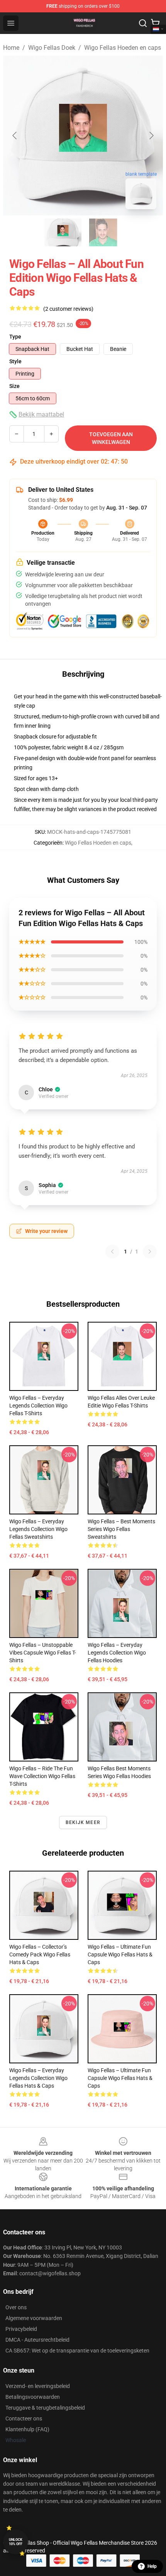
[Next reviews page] (150, 1252)
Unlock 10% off (16, 2542)
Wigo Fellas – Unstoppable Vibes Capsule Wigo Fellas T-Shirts (43, 1653)
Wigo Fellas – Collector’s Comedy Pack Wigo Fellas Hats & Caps (40, 1954)
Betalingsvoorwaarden (33, 2397)
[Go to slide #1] (63, 232)
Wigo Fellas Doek (52, 48)
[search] (143, 23)
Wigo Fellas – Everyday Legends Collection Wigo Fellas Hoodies (117, 1653)
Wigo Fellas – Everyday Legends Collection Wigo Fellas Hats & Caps (38, 2078)
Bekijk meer (83, 1822)
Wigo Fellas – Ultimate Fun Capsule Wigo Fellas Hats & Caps (120, 1954)
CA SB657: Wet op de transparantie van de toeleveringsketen (77, 2351)
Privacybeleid (21, 2329)
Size (14, 386)
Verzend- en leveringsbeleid (38, 2386)
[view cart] (155, 23)
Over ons (16, 2307)
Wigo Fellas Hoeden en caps (123, 48)
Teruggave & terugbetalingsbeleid (45, 2408)
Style (15, 361)
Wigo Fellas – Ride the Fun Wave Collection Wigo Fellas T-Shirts (42, 1776)
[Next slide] (151, 135)
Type (15, 337)
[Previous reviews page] (112, 1252)
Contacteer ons (24, 2418)
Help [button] (152, 2566)
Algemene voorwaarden (34, 2318)
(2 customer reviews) (68, 309)
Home (11, 48)
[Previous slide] (15, 135)
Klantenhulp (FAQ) (27, 2429)
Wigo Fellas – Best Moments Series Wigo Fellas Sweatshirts (121, 1529)
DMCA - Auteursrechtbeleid (37, 2340)
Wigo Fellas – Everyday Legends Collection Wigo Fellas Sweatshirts (38, 1529)
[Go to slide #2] (103, 232)
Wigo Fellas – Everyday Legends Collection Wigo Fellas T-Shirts (38, 1406)
